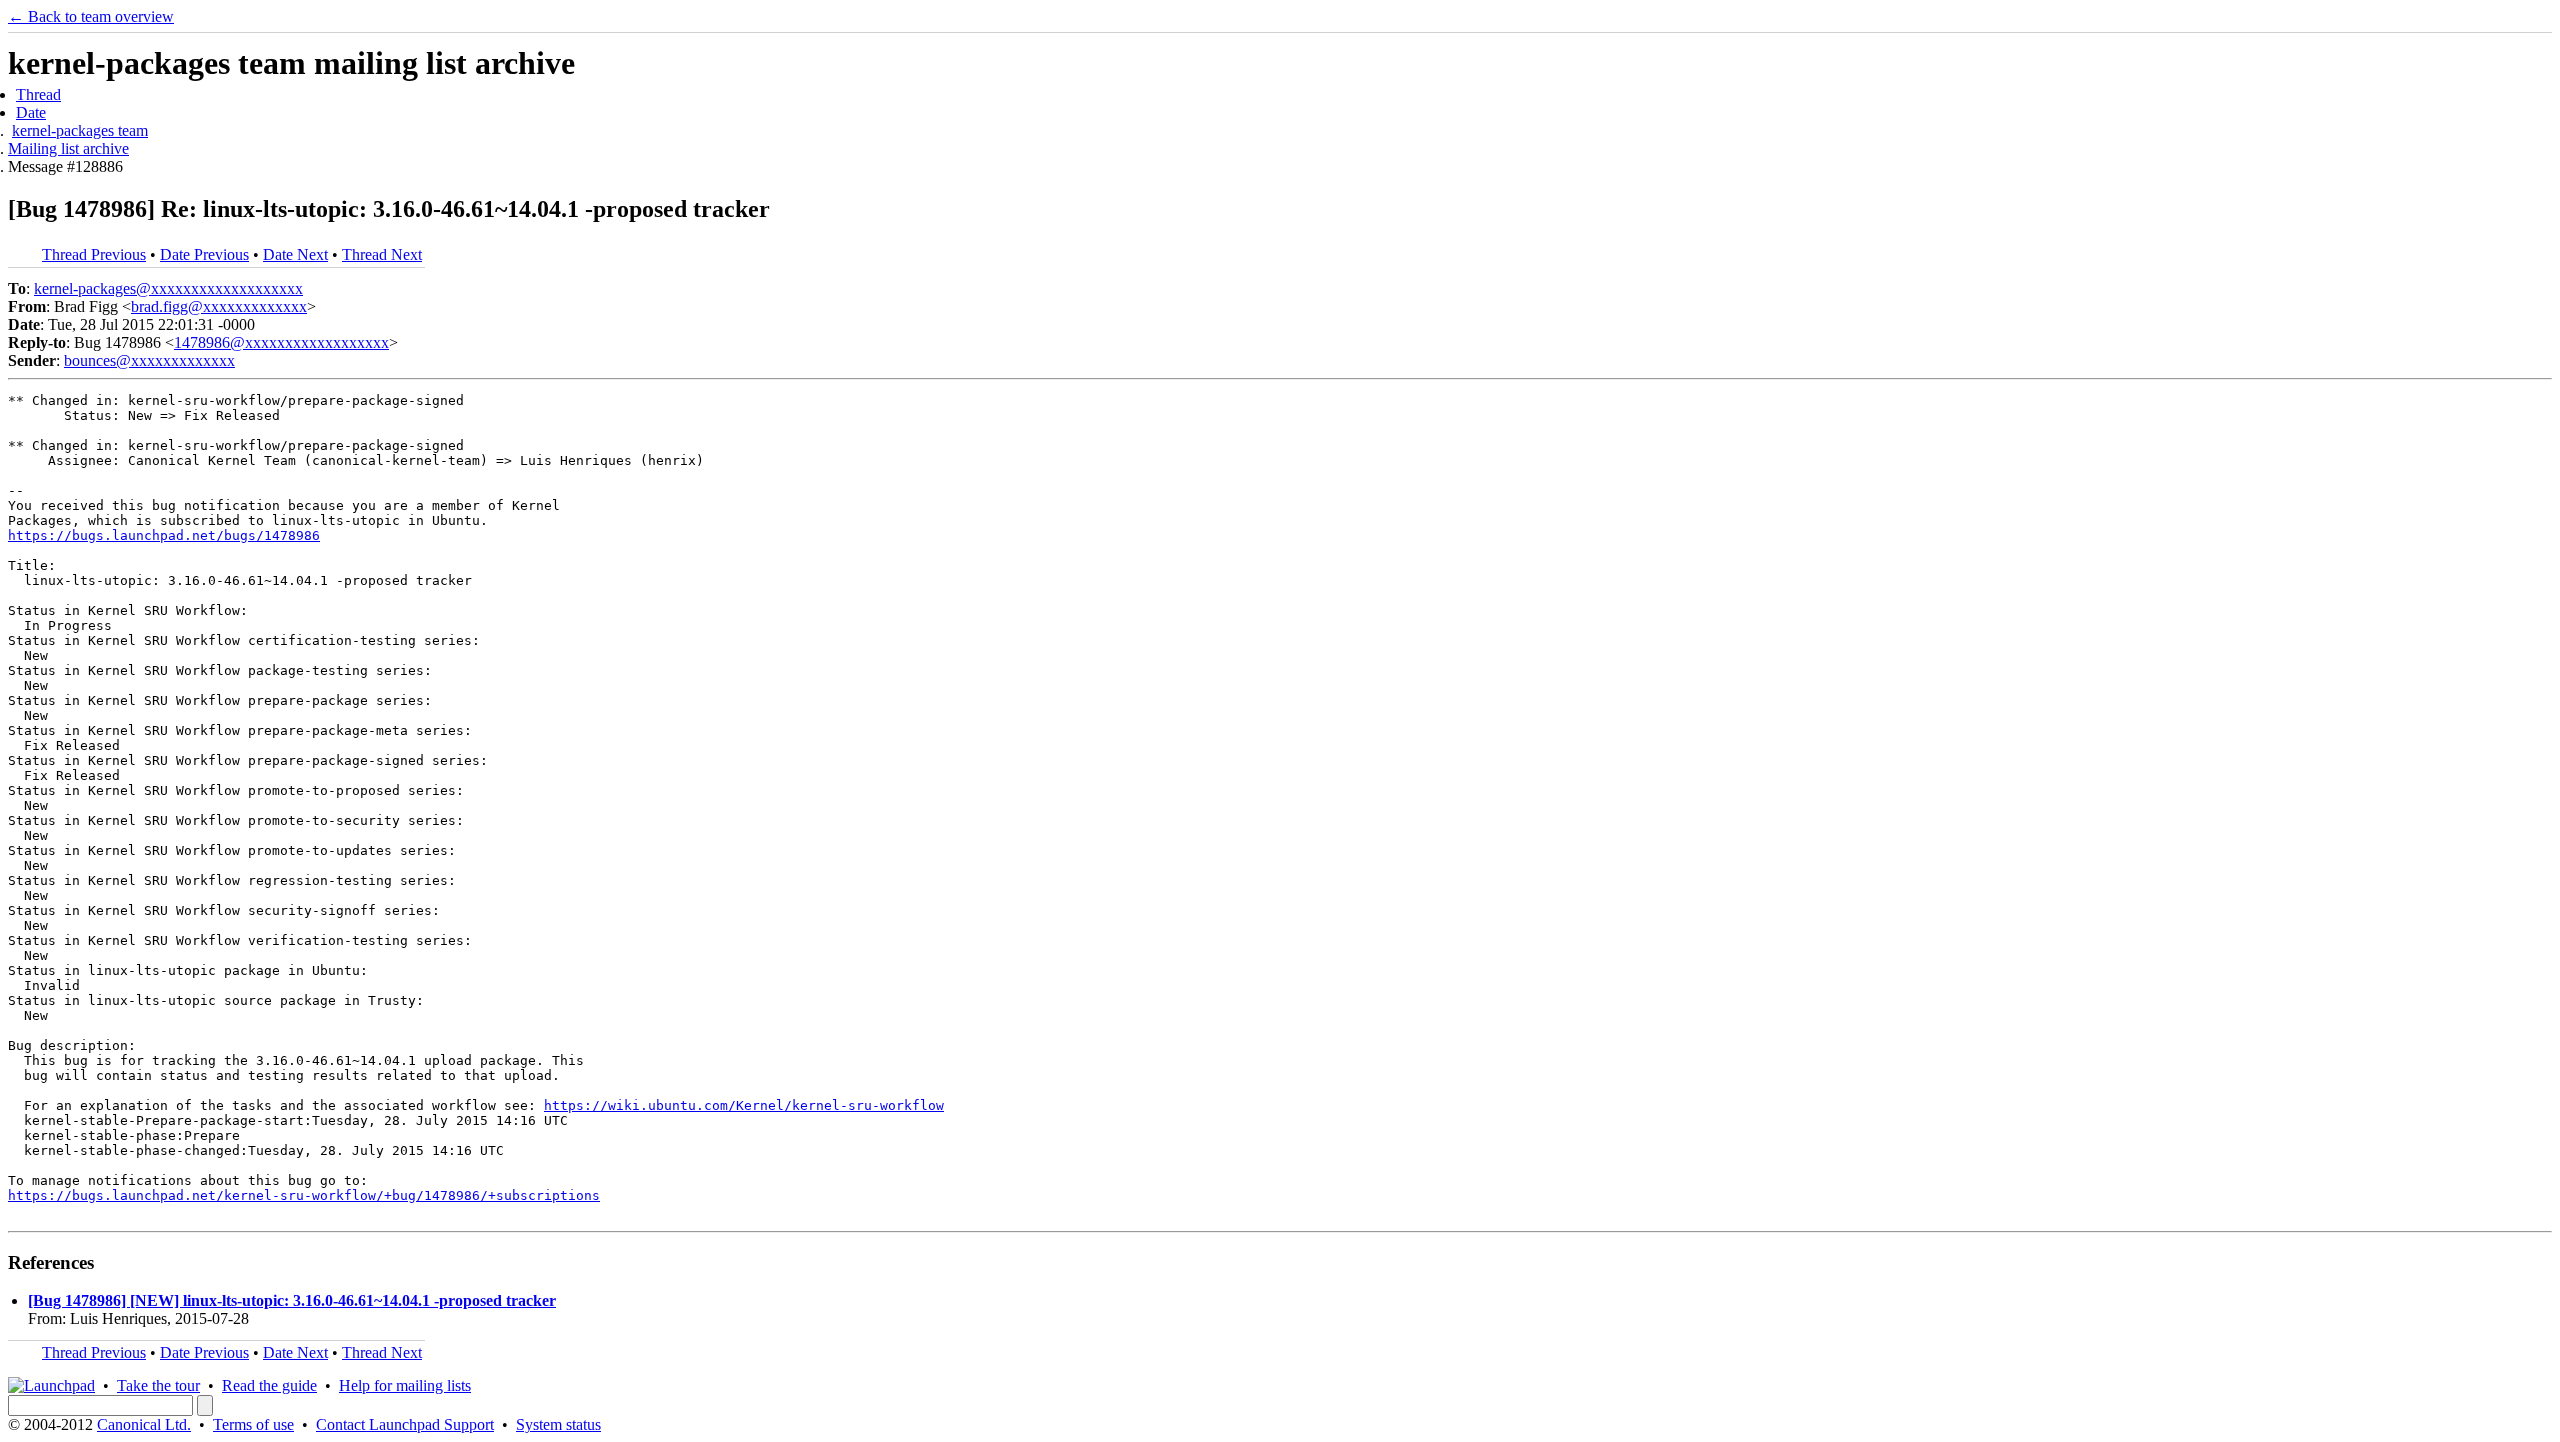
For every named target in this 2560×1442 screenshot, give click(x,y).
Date (31, 112)
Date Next (295, 254)
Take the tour (158, 1385)
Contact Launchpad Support (405, 1424)
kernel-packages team (80, 130)
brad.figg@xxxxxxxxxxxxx (219, 306)
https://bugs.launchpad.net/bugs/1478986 (164, 535)
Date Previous (204, 254)
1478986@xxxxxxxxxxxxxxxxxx (281, 342)
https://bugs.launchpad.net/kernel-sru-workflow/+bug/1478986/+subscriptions (304, 1195)
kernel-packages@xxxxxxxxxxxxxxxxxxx (168, 288)
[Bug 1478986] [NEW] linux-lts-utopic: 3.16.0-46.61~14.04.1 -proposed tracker (292, 1300)
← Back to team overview (91, 16)
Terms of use (253, 1424)
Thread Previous (94, 254)
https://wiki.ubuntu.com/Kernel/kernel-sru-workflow (744, 1105)
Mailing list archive (68, 148)
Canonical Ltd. (144, 1424)
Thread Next (382, 254)
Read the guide (269, 1385)
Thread (38, 94)
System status (558, 1424)
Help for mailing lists (405, 1385)
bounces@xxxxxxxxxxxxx (149, 360)
